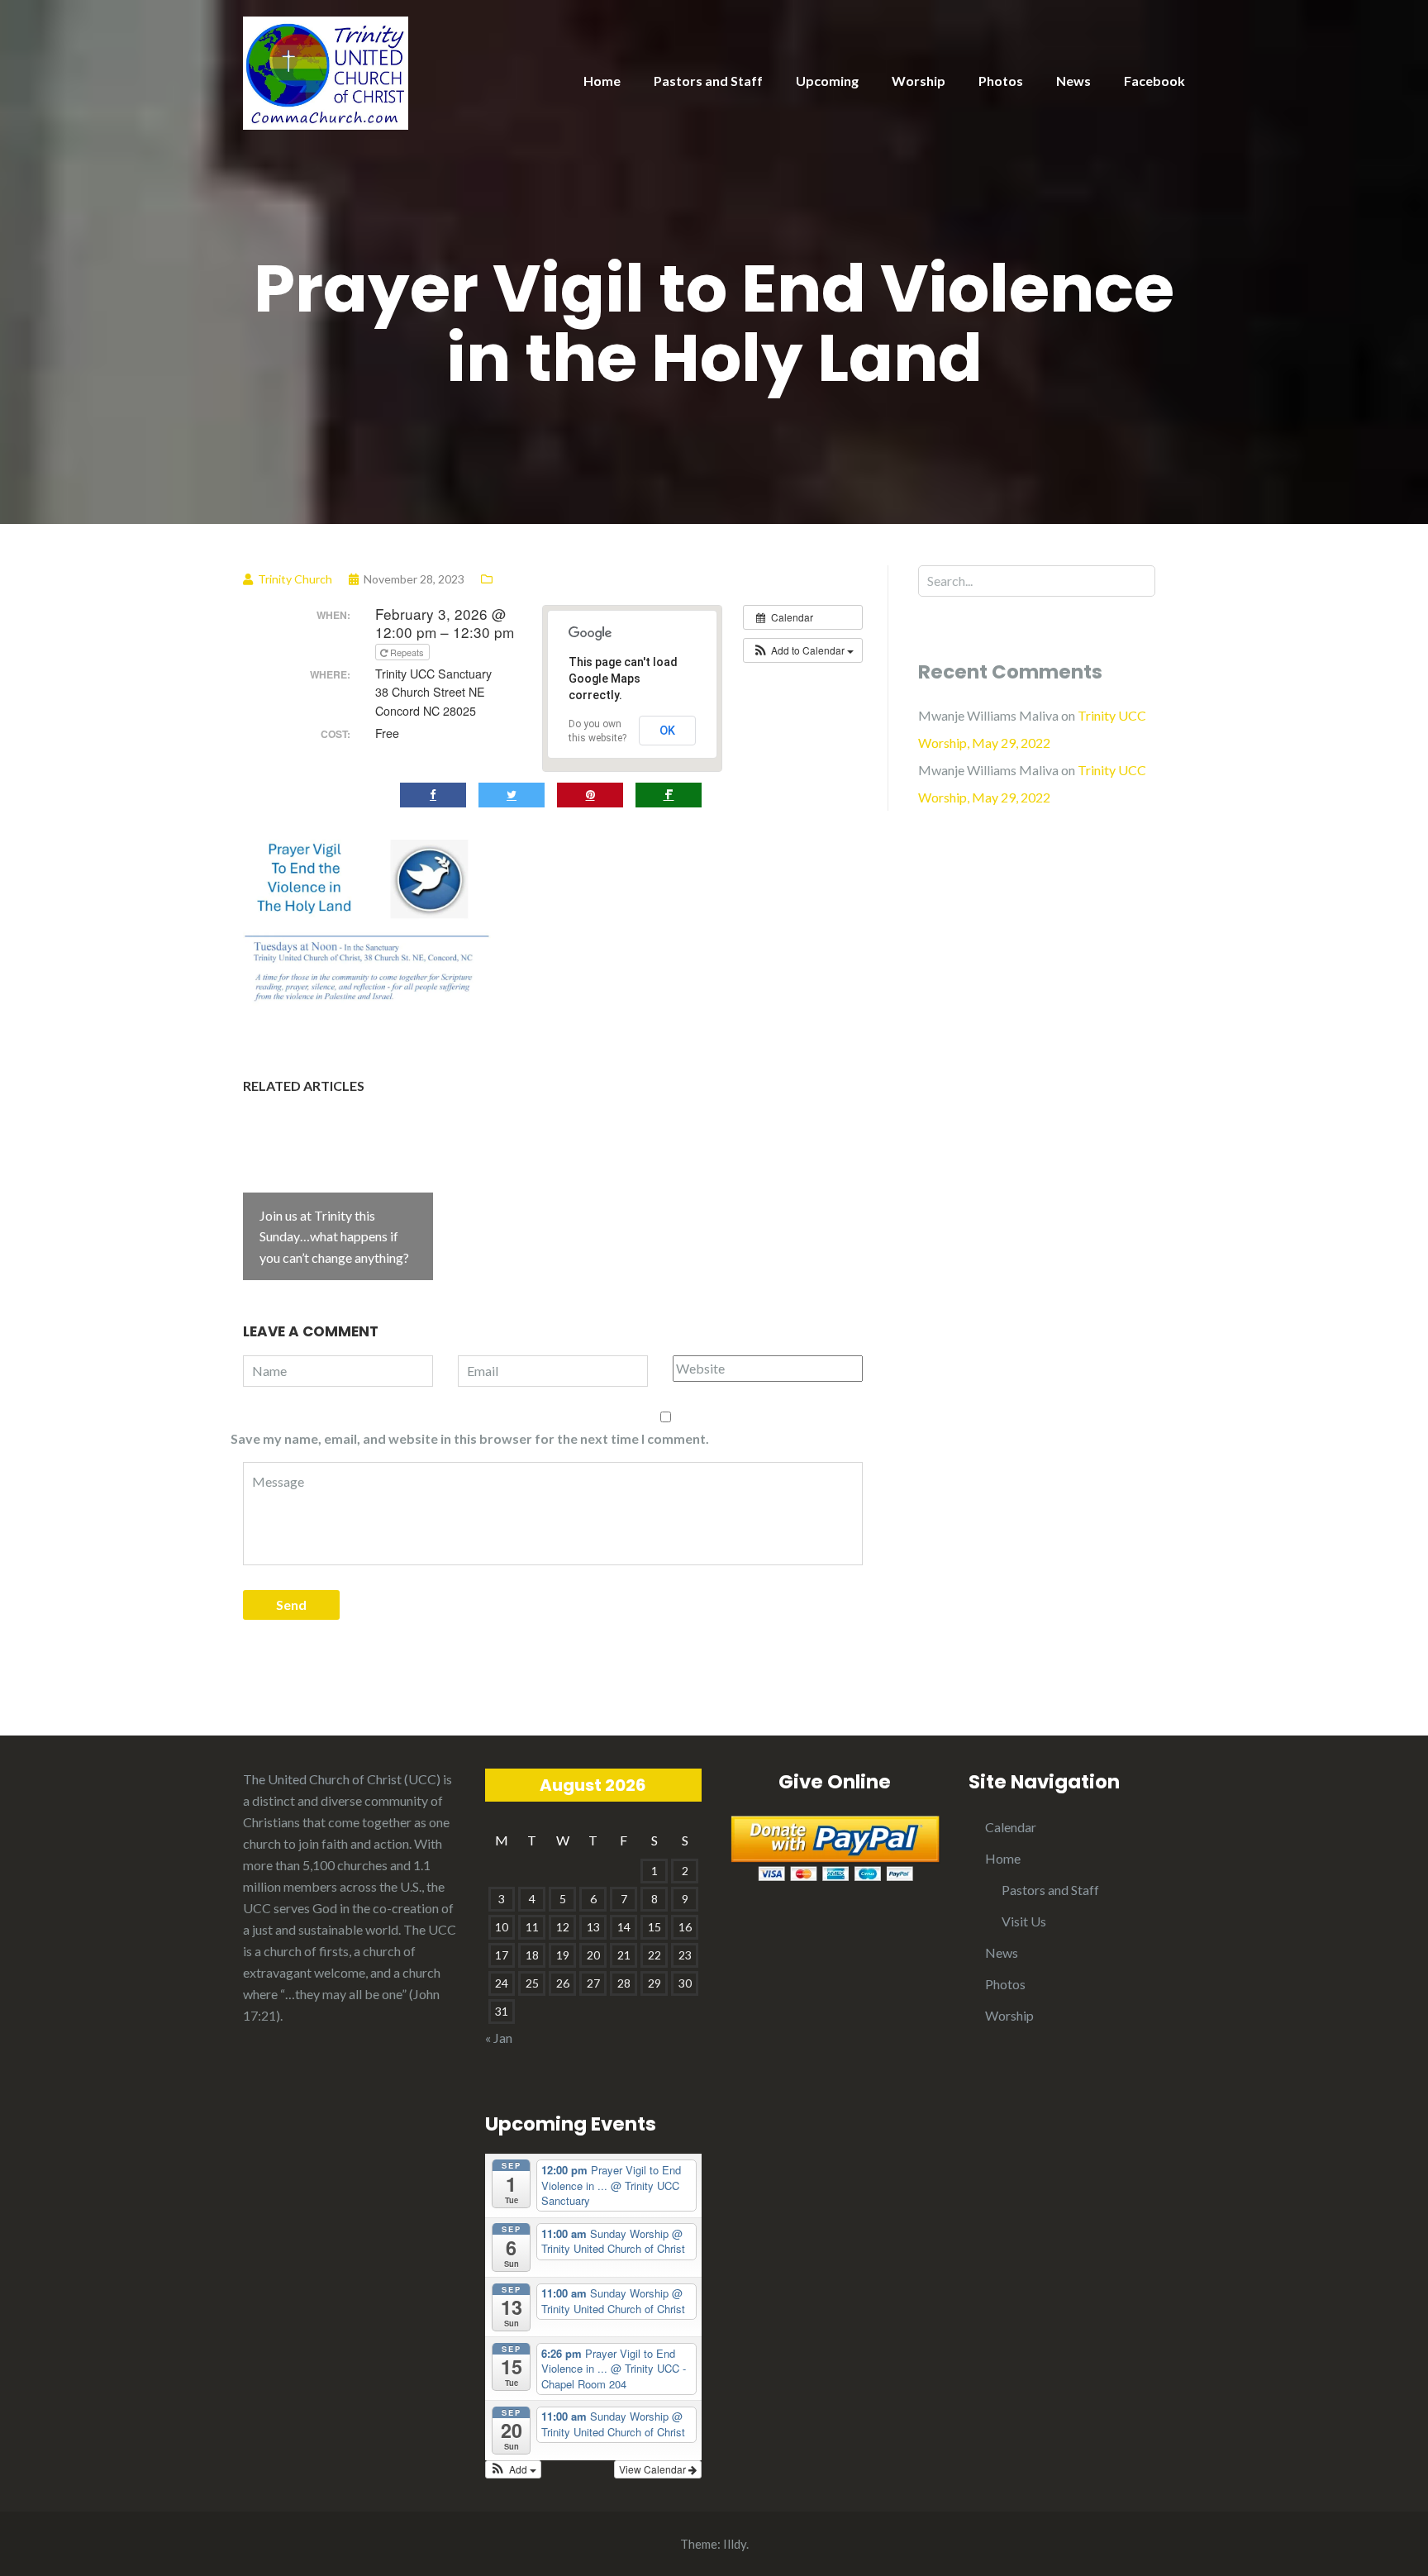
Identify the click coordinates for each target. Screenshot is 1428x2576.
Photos (1001, 81)
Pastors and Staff (708, 81)
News (1073, 81)
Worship (919, 81)
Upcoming (827, 81)
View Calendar (654, 2469)
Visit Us (1024, 1921)
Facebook (1154, 81)
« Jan (499, 2038)
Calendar (1011, 1827)
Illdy (735, 2544)
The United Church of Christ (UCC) (342, 1779)
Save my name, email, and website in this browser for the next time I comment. (470, 1438)
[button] (803, 650)
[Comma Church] (326, 71)
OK (667, 731)
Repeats (407, 652)
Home (602, 81)
